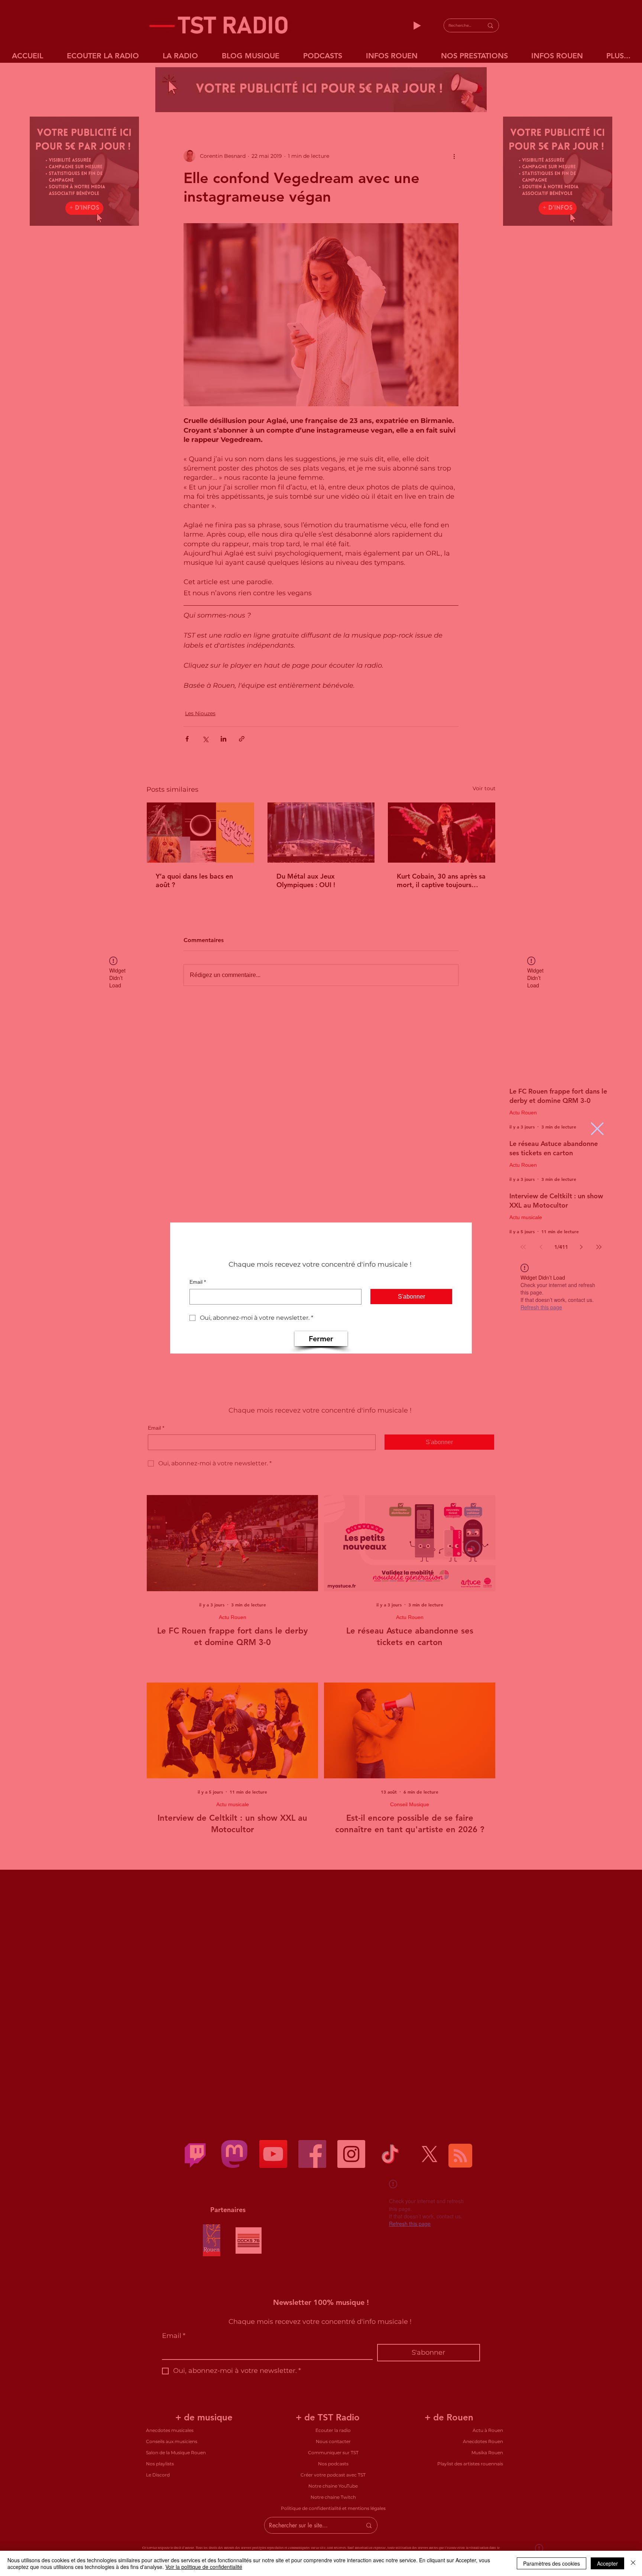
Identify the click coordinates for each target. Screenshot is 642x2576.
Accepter (607, 2563)
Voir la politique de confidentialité (204, 2567)
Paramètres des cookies (552, 2563)
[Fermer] (633, 2563)
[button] (597, 1129)
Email (198, 1282)
